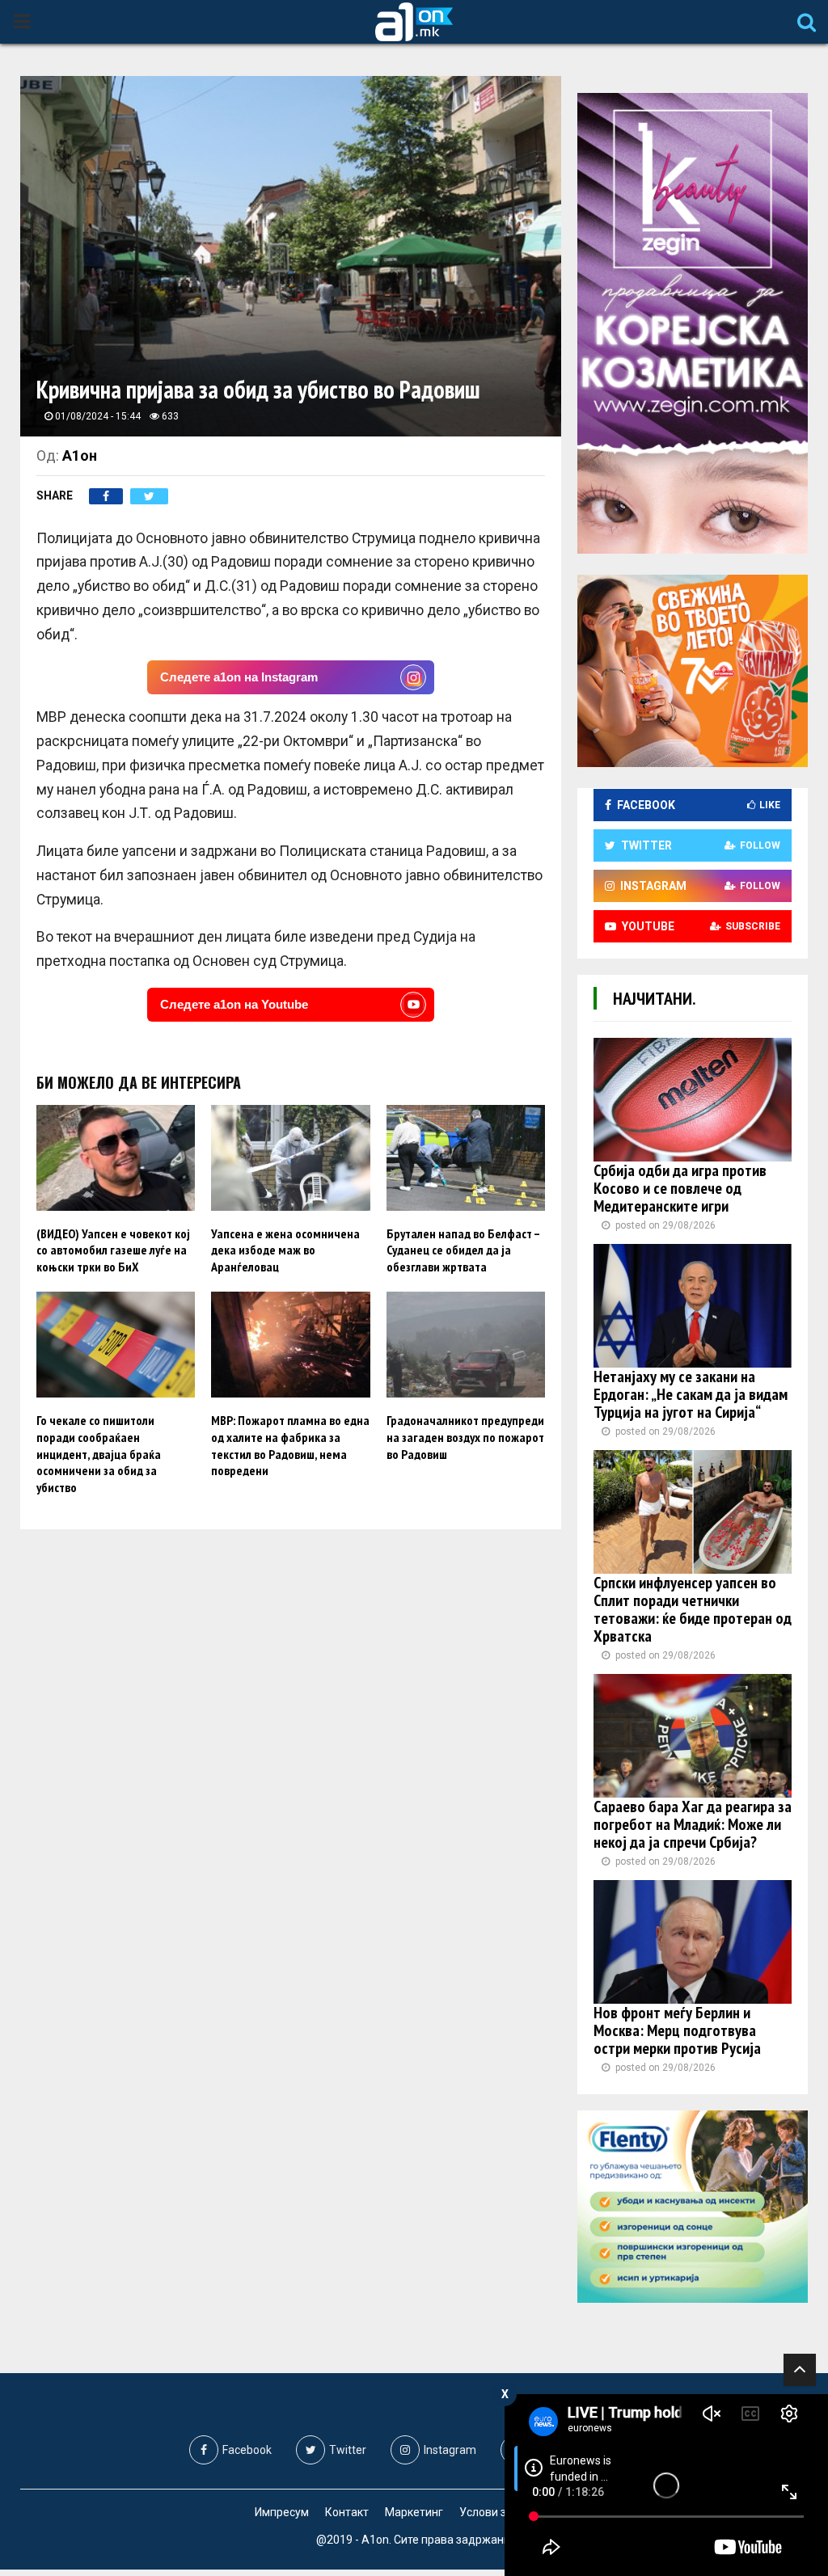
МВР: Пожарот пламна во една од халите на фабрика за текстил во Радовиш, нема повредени (290, 1445)
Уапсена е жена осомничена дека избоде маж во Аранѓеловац (285, 1250)
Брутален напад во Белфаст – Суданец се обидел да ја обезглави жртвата (463, 1250)
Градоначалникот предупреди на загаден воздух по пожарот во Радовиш (465, 1437)
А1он (80, 455)
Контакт (347, 2512)
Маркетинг (414, 2512)
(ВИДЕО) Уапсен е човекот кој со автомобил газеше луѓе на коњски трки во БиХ (113, 1250)
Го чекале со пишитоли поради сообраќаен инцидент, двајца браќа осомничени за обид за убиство (99, 1454)
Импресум (282, 2512)
